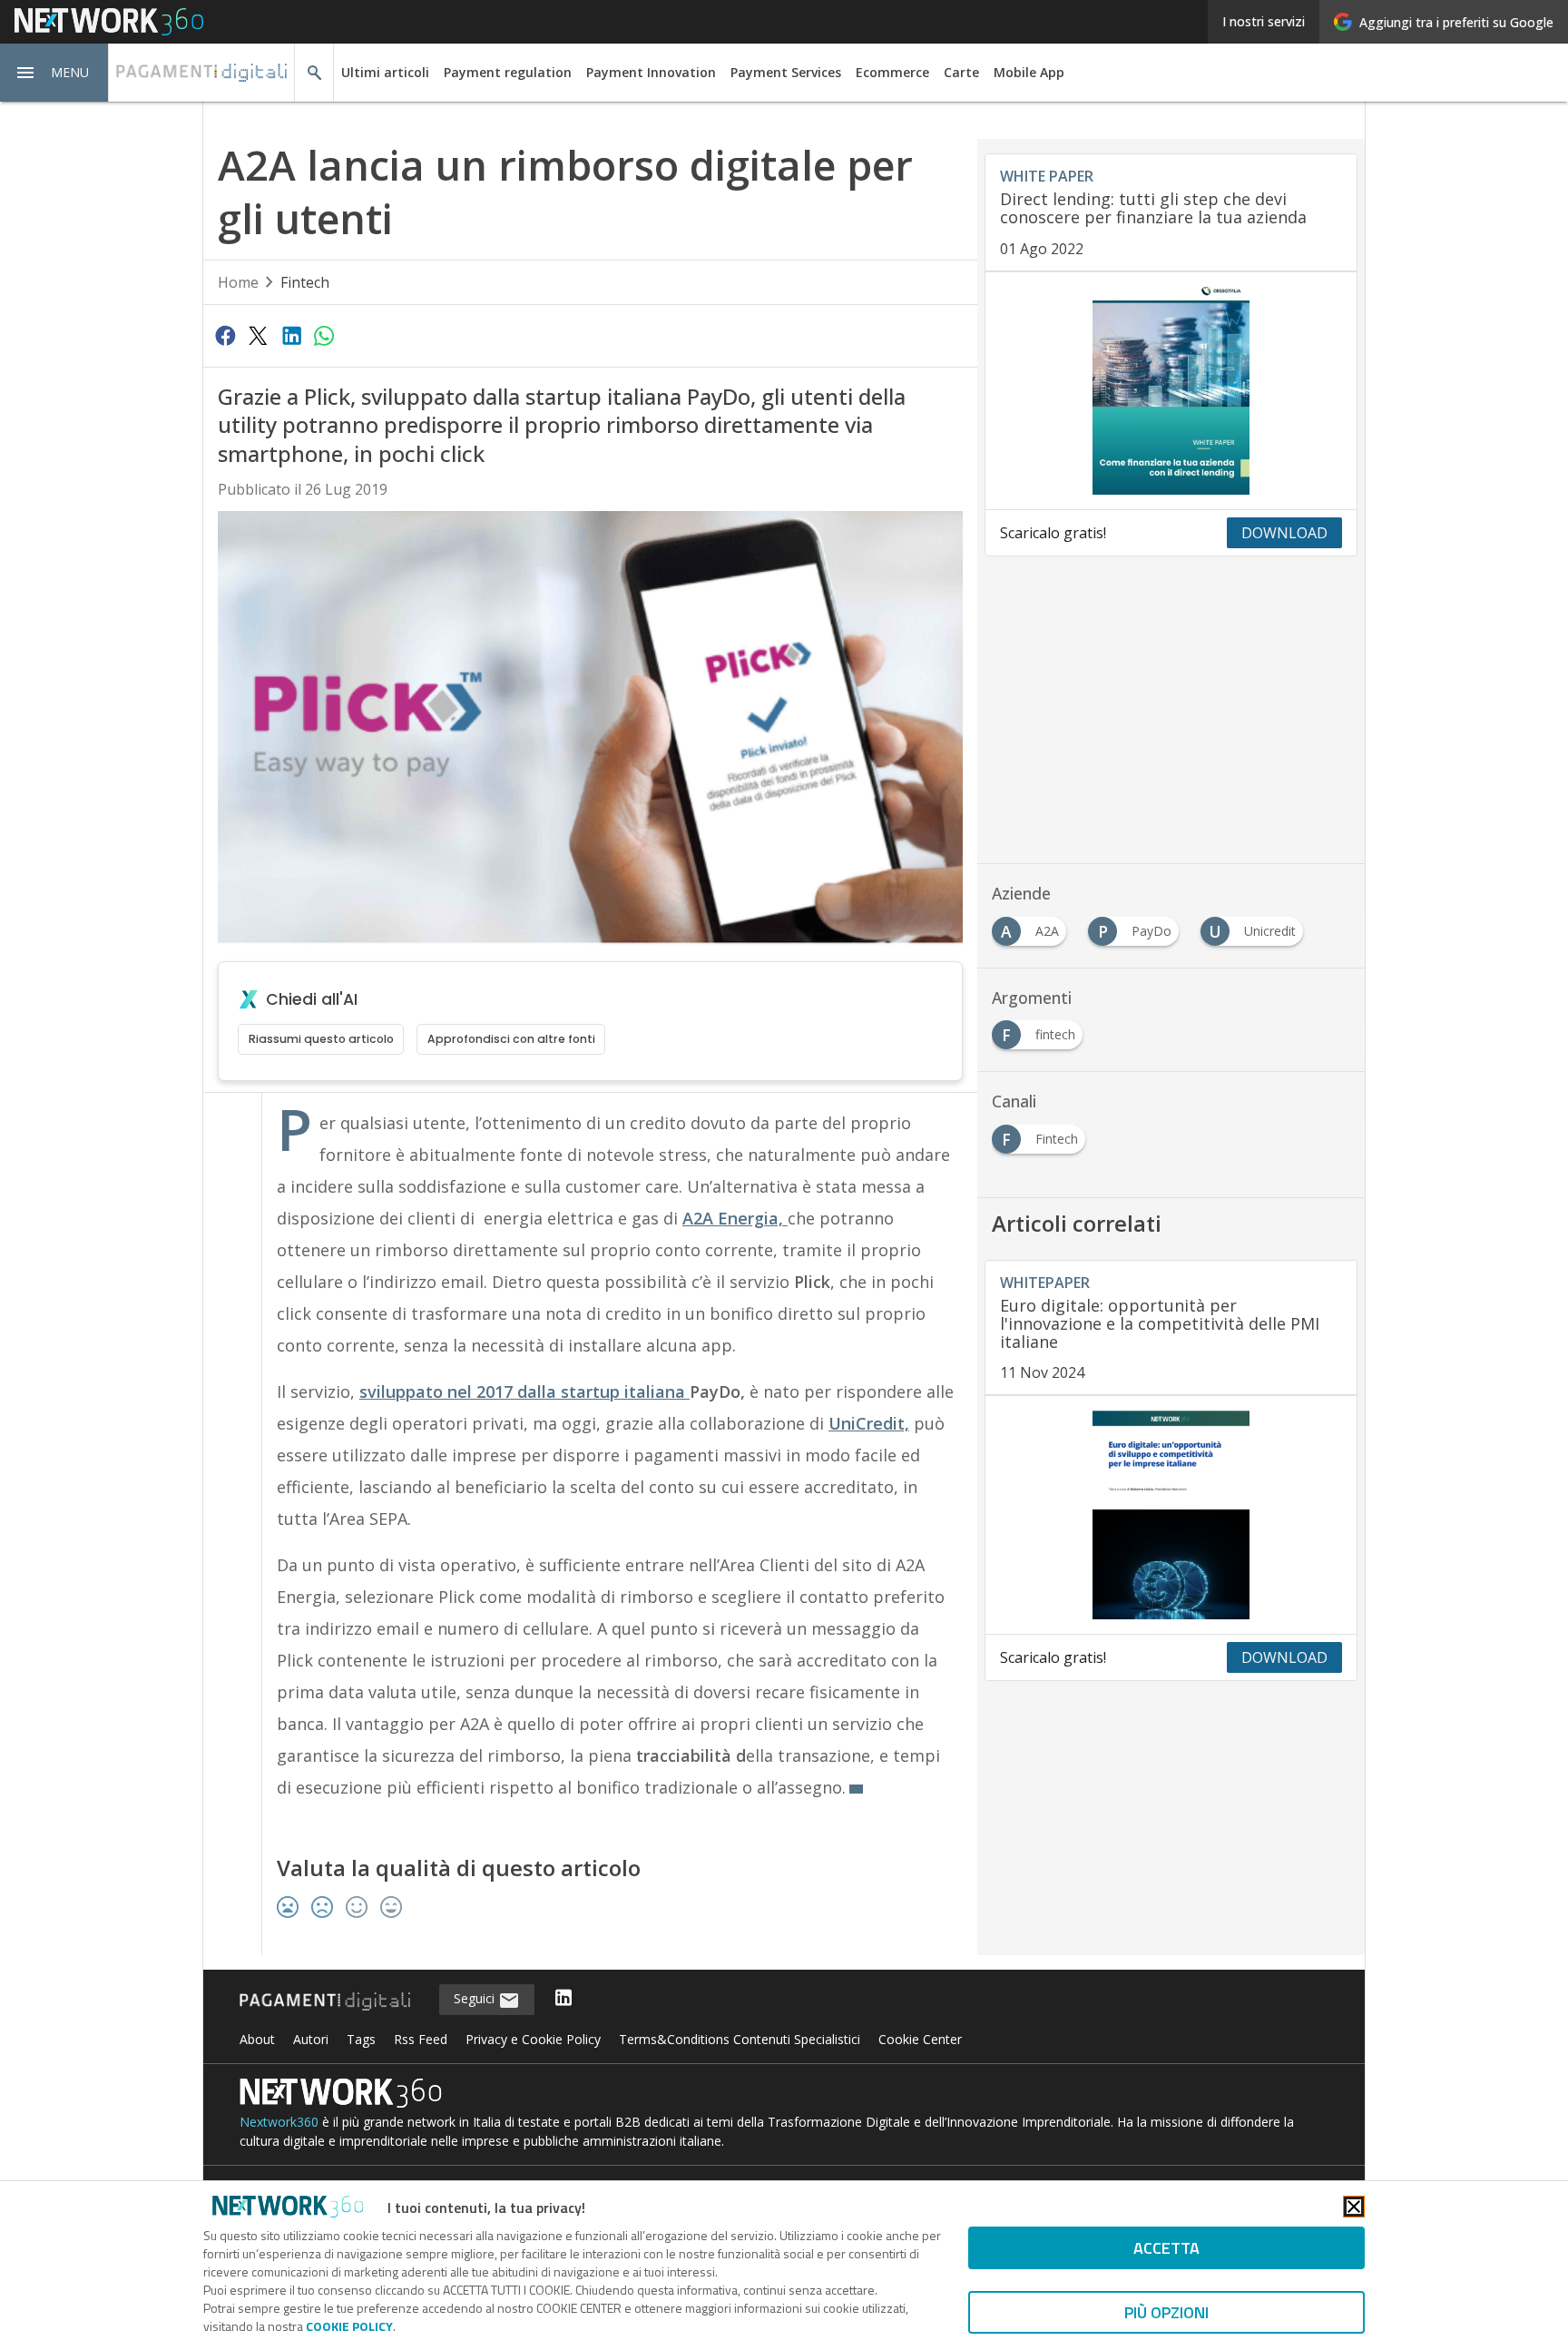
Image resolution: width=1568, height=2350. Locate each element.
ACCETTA (1166, 2248)
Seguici (476, 1998)
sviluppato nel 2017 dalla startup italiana (524, 1391)
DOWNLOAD (1284, 533)
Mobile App (1029, 72)
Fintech (305, 282)
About (257, 2039)
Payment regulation (508, 72)
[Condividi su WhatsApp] (324, 335)
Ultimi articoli (385, 72)
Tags (361, 2039)
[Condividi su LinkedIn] (291, 335)
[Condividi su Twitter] (258, 335)
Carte (961, 72)
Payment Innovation (651, 72)
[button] (54, 73)
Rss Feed (421, 2039)
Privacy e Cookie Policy (533, 2039)
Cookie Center (920, 2039)
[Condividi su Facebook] (225, 335)
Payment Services (786, 72)
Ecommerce (892, 72)
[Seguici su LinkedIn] (563, 1999)
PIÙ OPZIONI (1166, 2312)
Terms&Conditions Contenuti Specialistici (740, 2039)
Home (238, 282)
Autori (311, 2039)
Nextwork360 (279, 2122)
